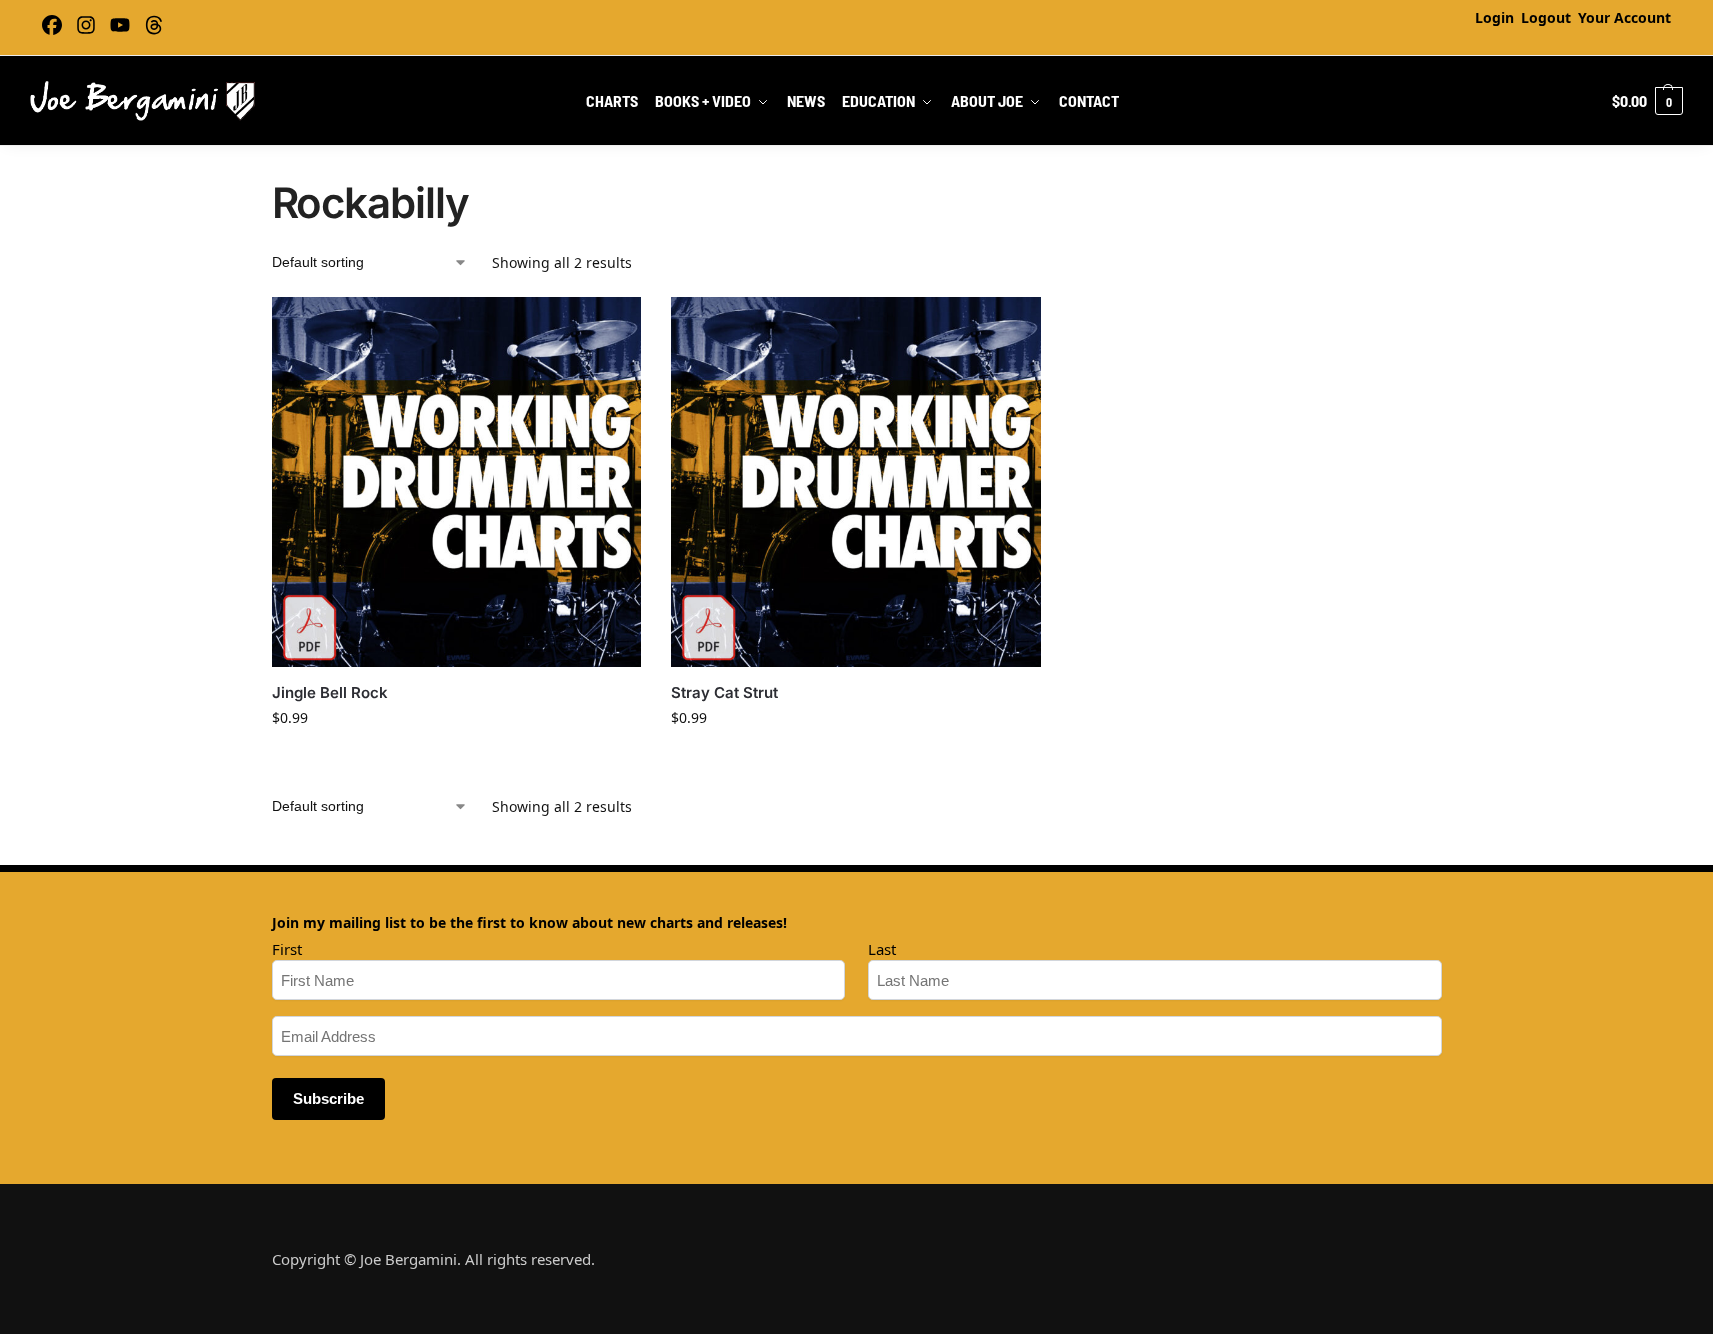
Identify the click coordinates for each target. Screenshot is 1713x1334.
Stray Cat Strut (724, 692)
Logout (1546, 17)
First (287, 949)
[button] (1647, 101)
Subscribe (328, 1098)
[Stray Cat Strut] (856, 482)
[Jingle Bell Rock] (457, 482)
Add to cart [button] (456, 759)
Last (882, 949)
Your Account (1624, 17)
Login (1494, 17)
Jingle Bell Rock (330, 692)
